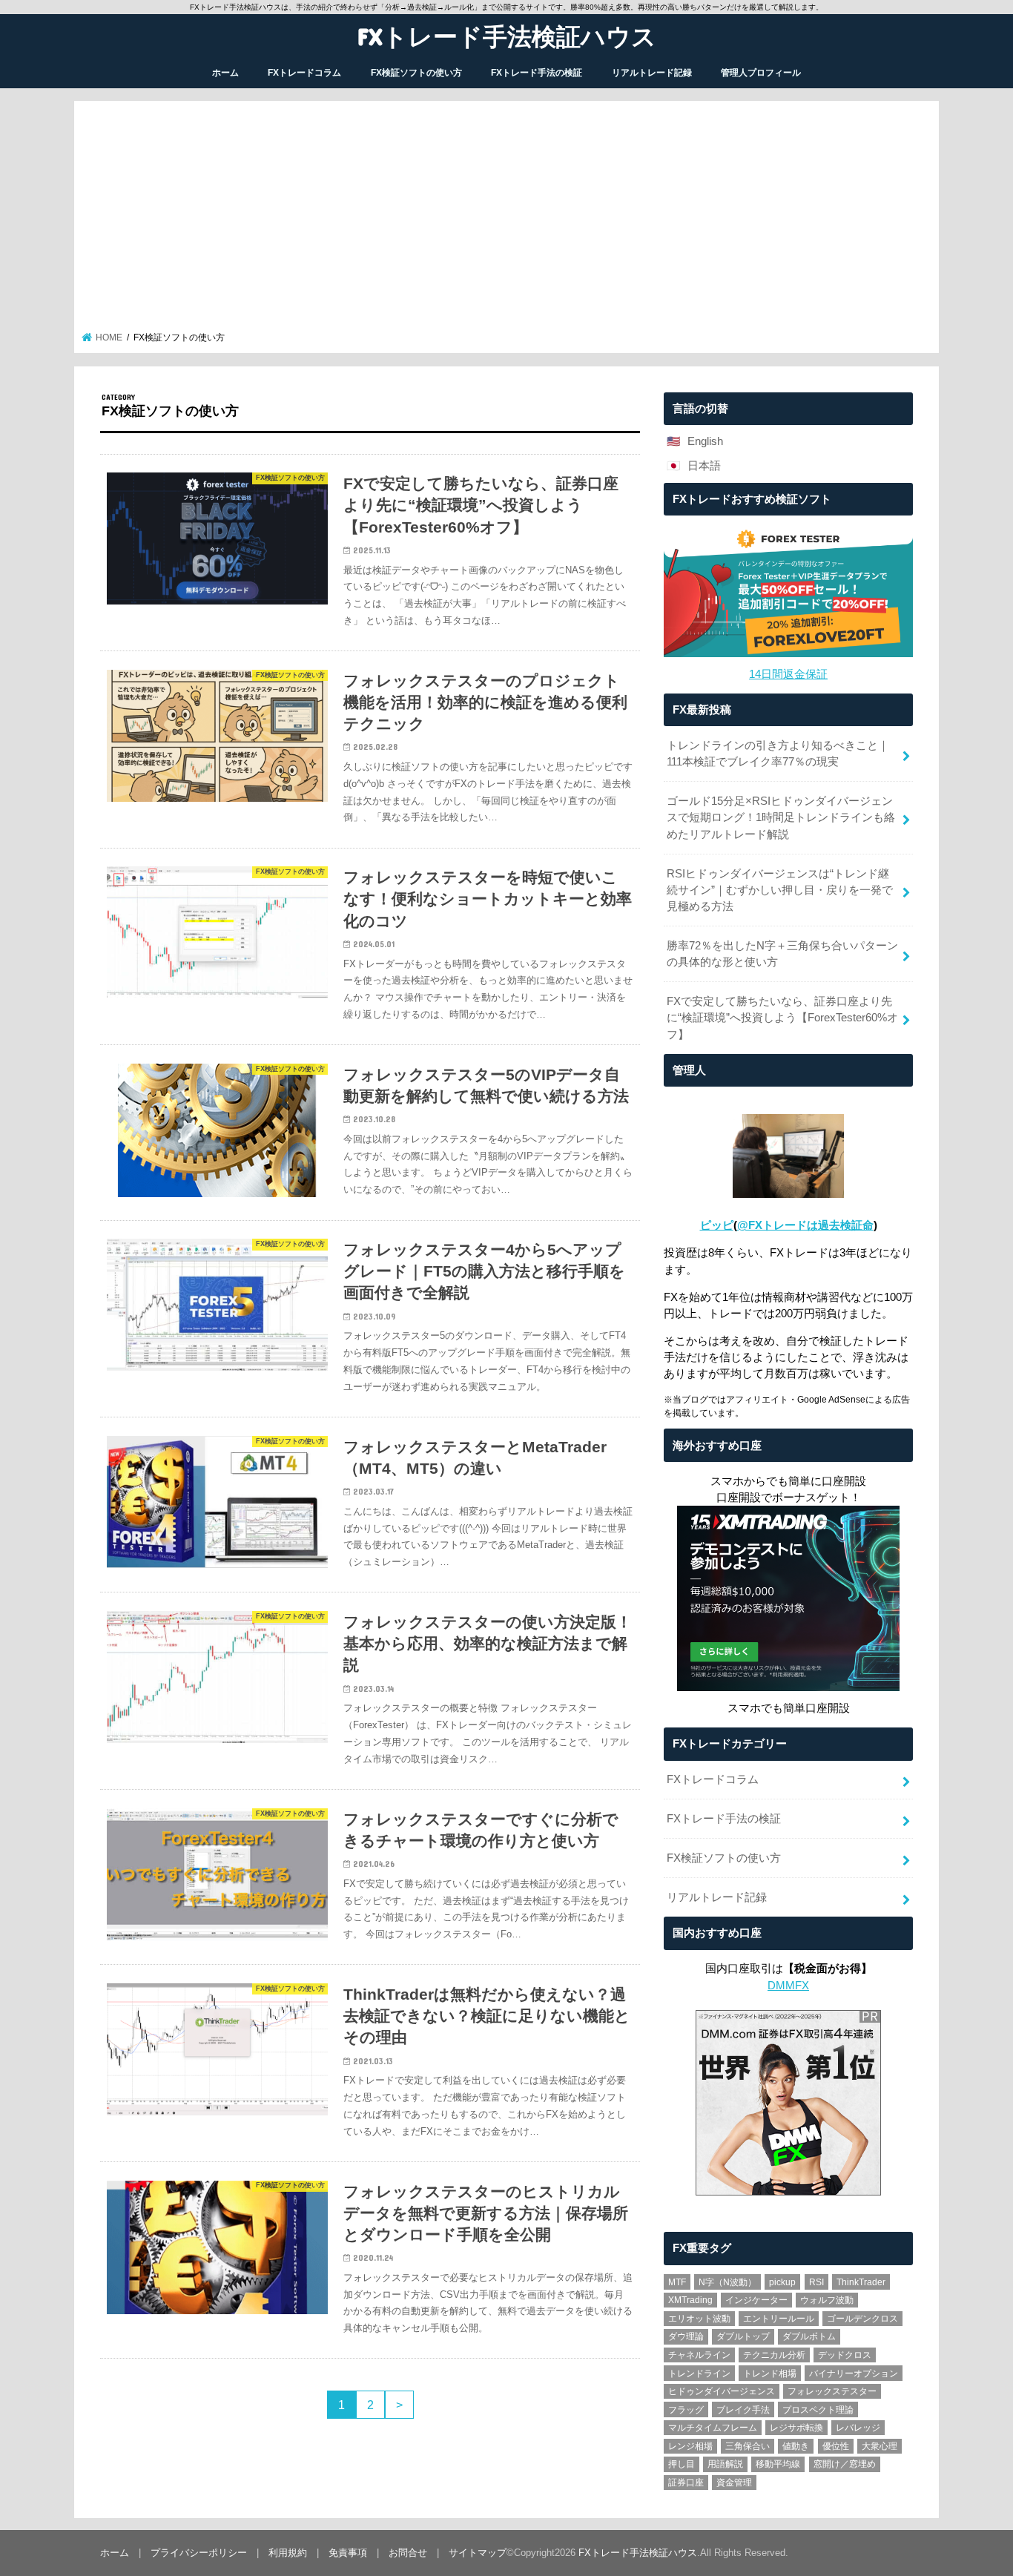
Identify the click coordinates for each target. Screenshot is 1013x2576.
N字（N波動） (727, 2282)
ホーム (225, 73)
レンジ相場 (690, 2446)
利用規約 (288, 2553)
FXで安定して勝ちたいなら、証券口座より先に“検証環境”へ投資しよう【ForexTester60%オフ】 (782, 1018)
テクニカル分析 (774, 2355)
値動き (796, 2446)
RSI (816, 2282)
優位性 (836, 2446)
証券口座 (686, 2483)
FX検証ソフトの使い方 (416, 73)
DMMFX (788, 1986)
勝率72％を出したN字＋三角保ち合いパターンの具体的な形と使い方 (782, 954)
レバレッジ (858, 2428)
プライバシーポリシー (199, 2553)
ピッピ (717, 1225)
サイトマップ (478, 2553)
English (705, 441)
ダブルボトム (809, 2336)
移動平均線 (778, 2464)
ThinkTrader (861, 2282)
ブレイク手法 (743, 2410)
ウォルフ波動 (827, 2300)
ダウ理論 (686, 2336)
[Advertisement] (507, 220)
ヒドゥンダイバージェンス (722, 2391)
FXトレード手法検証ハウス (507, 36)
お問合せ (408, 2553)
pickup (782, 2282)
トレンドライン (699, 2374)
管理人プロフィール (761, 73)
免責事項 (348, 2553)
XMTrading (690, 2300)
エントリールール (779, 2319)
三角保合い (748, 2446)
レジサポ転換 (796, 2428)
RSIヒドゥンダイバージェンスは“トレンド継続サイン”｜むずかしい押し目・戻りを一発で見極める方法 (780, 890)
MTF (677, 2282)
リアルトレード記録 (652, 73)
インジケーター (756, 2300)
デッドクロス (845, 2355)
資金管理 (734, 2483)
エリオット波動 (699, 2319)
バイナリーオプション (854, 2374)
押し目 (682, 2464)
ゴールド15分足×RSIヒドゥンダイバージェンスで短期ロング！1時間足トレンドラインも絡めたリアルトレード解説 (781, 817)
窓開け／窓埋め (845, 2464)
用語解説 (725, 2464)
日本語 (704, 466)
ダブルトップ (743, 2336)
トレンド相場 (770, 2374)
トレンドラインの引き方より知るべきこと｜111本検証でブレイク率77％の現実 (778, 754)
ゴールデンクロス (862, 2319)
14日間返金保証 (788, 674)
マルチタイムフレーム (713, 2428)
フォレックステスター (832, 2391)
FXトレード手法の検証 (537, 73)
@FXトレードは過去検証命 (805, 1225)
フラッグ (686, 2410)
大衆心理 (880, 2446)
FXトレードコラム (304, 73)
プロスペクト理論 (818, 2410)
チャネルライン (699, 2355)
